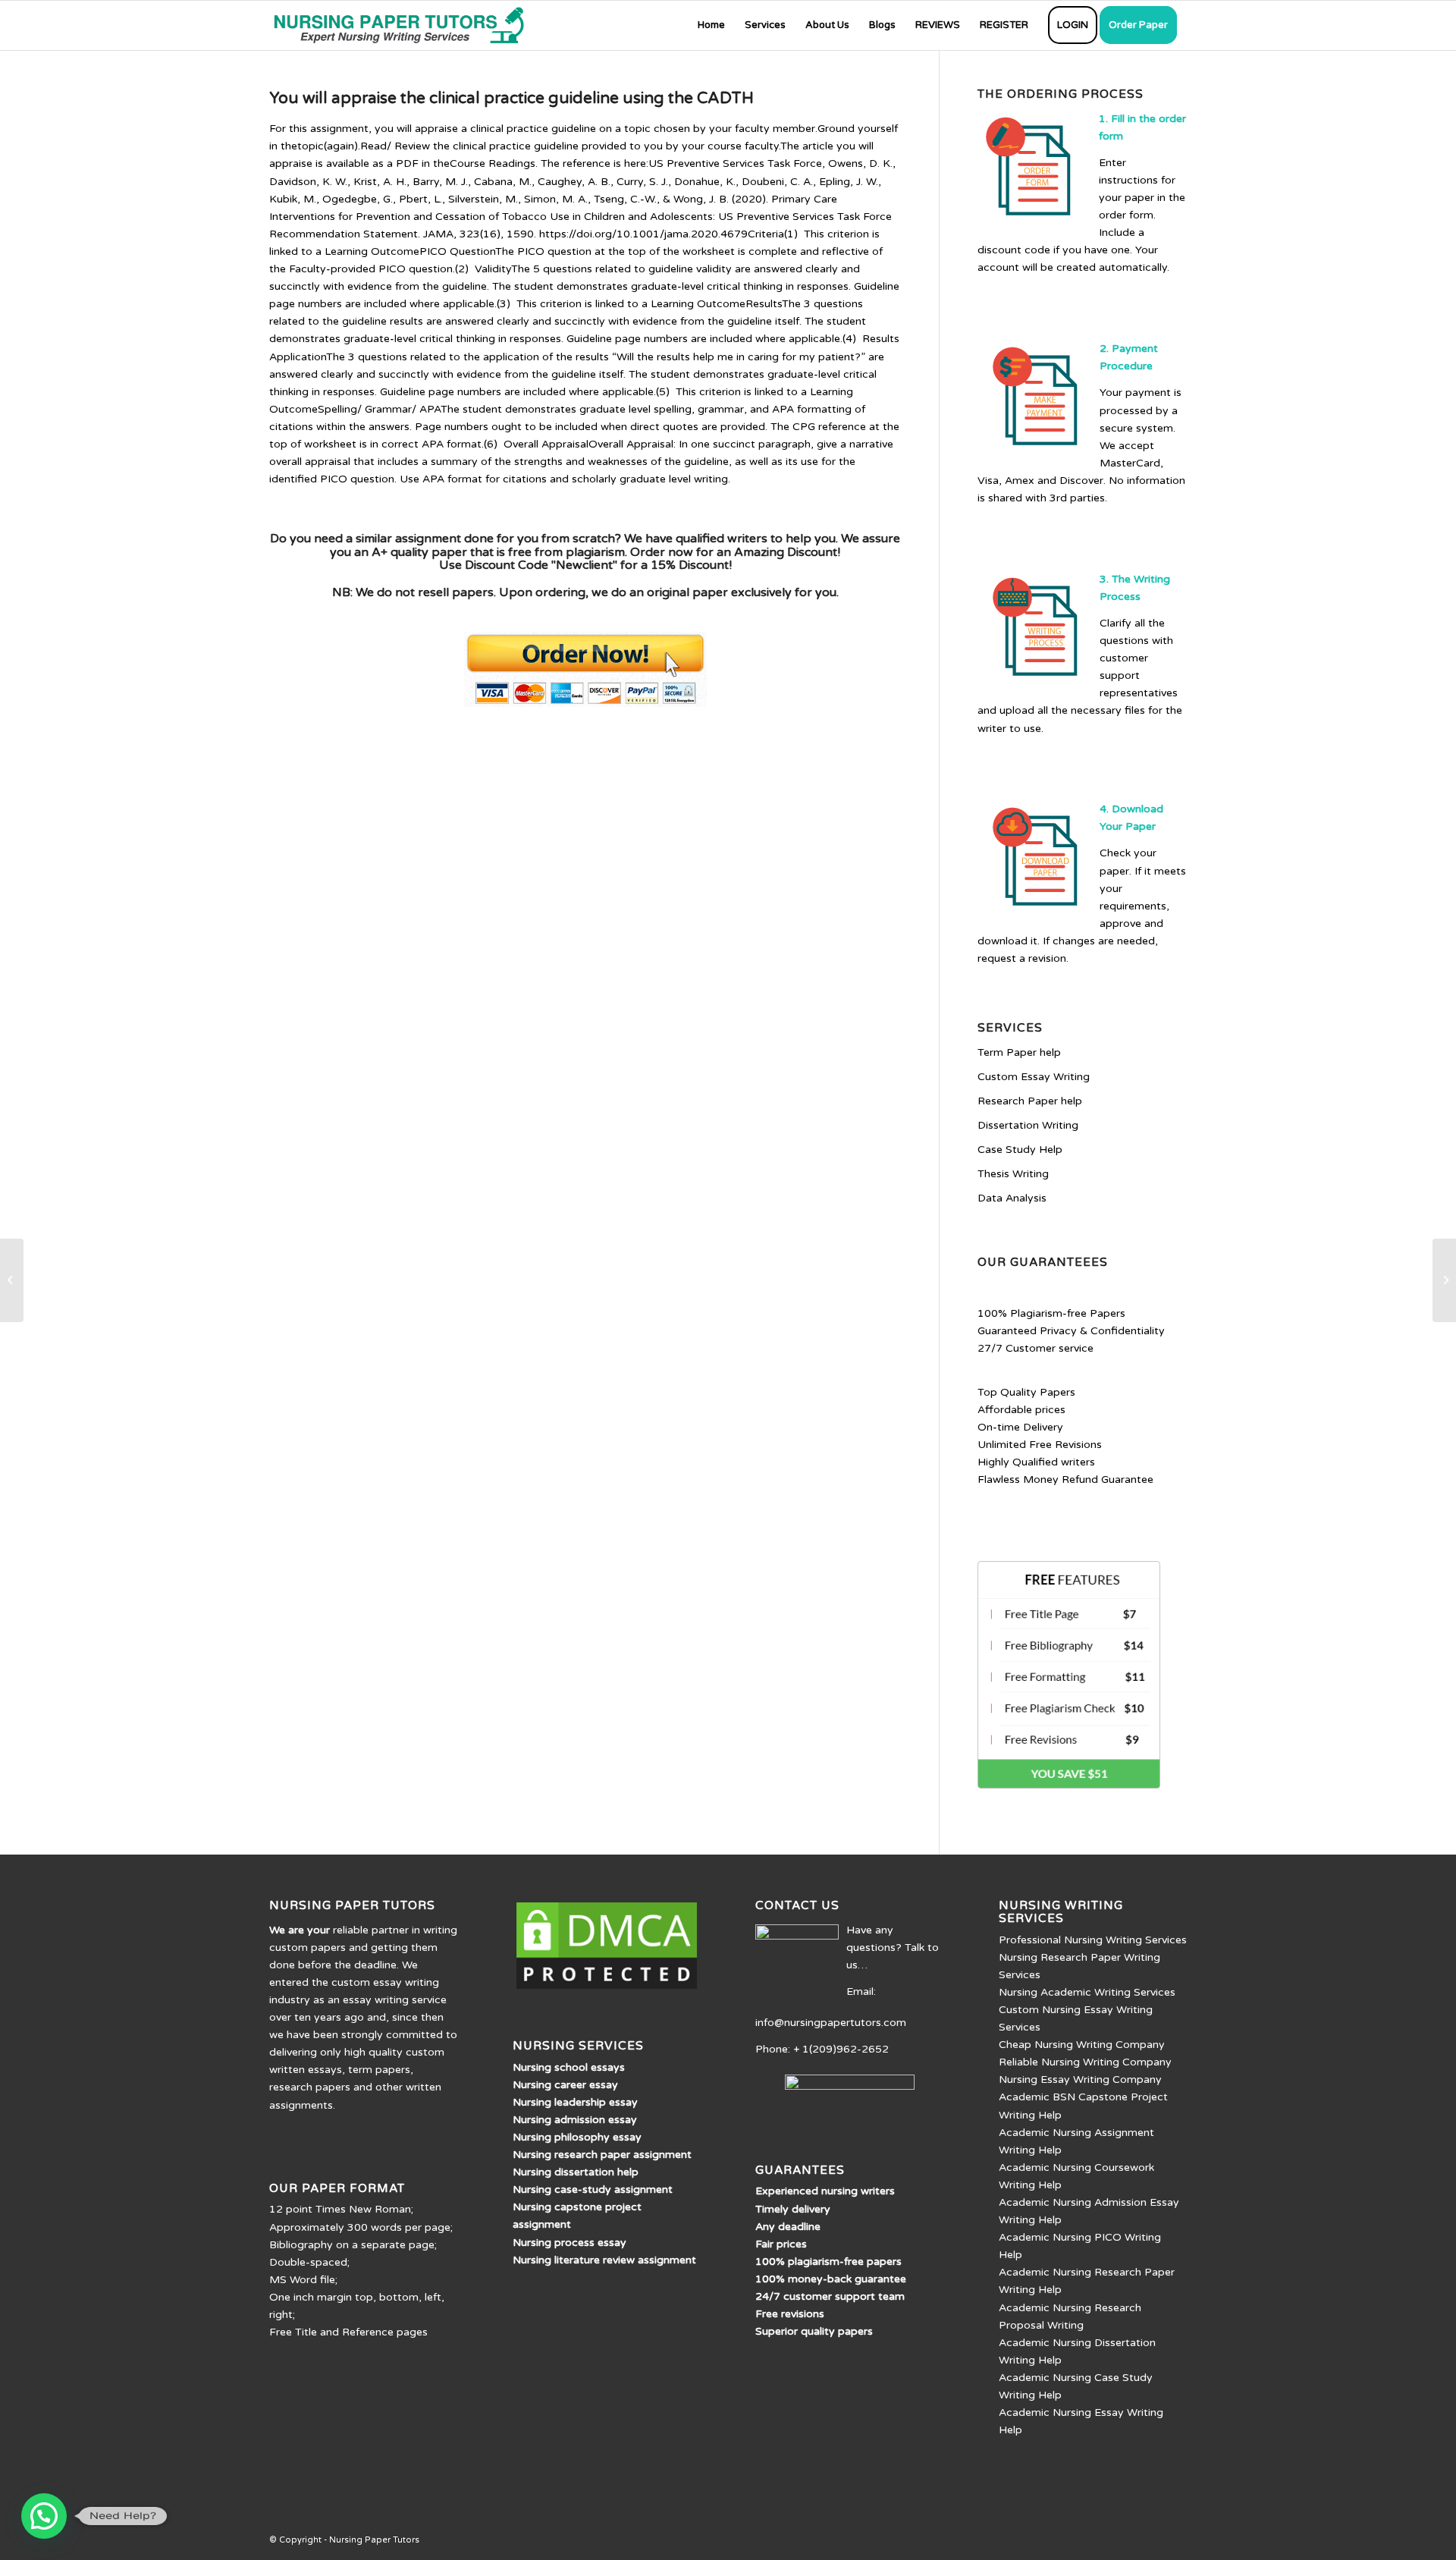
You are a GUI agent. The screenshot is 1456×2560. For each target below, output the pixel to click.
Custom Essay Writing (1034, 1077)
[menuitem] (711, 25)
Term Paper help (1019, 1052)
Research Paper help (1030, 1101)
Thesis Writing (1013, 1174)
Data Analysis (1012, 1198)
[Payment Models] (12, 1280)
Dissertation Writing (1028, 1125)
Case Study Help (1020, 1150)
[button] (44, 2516)
